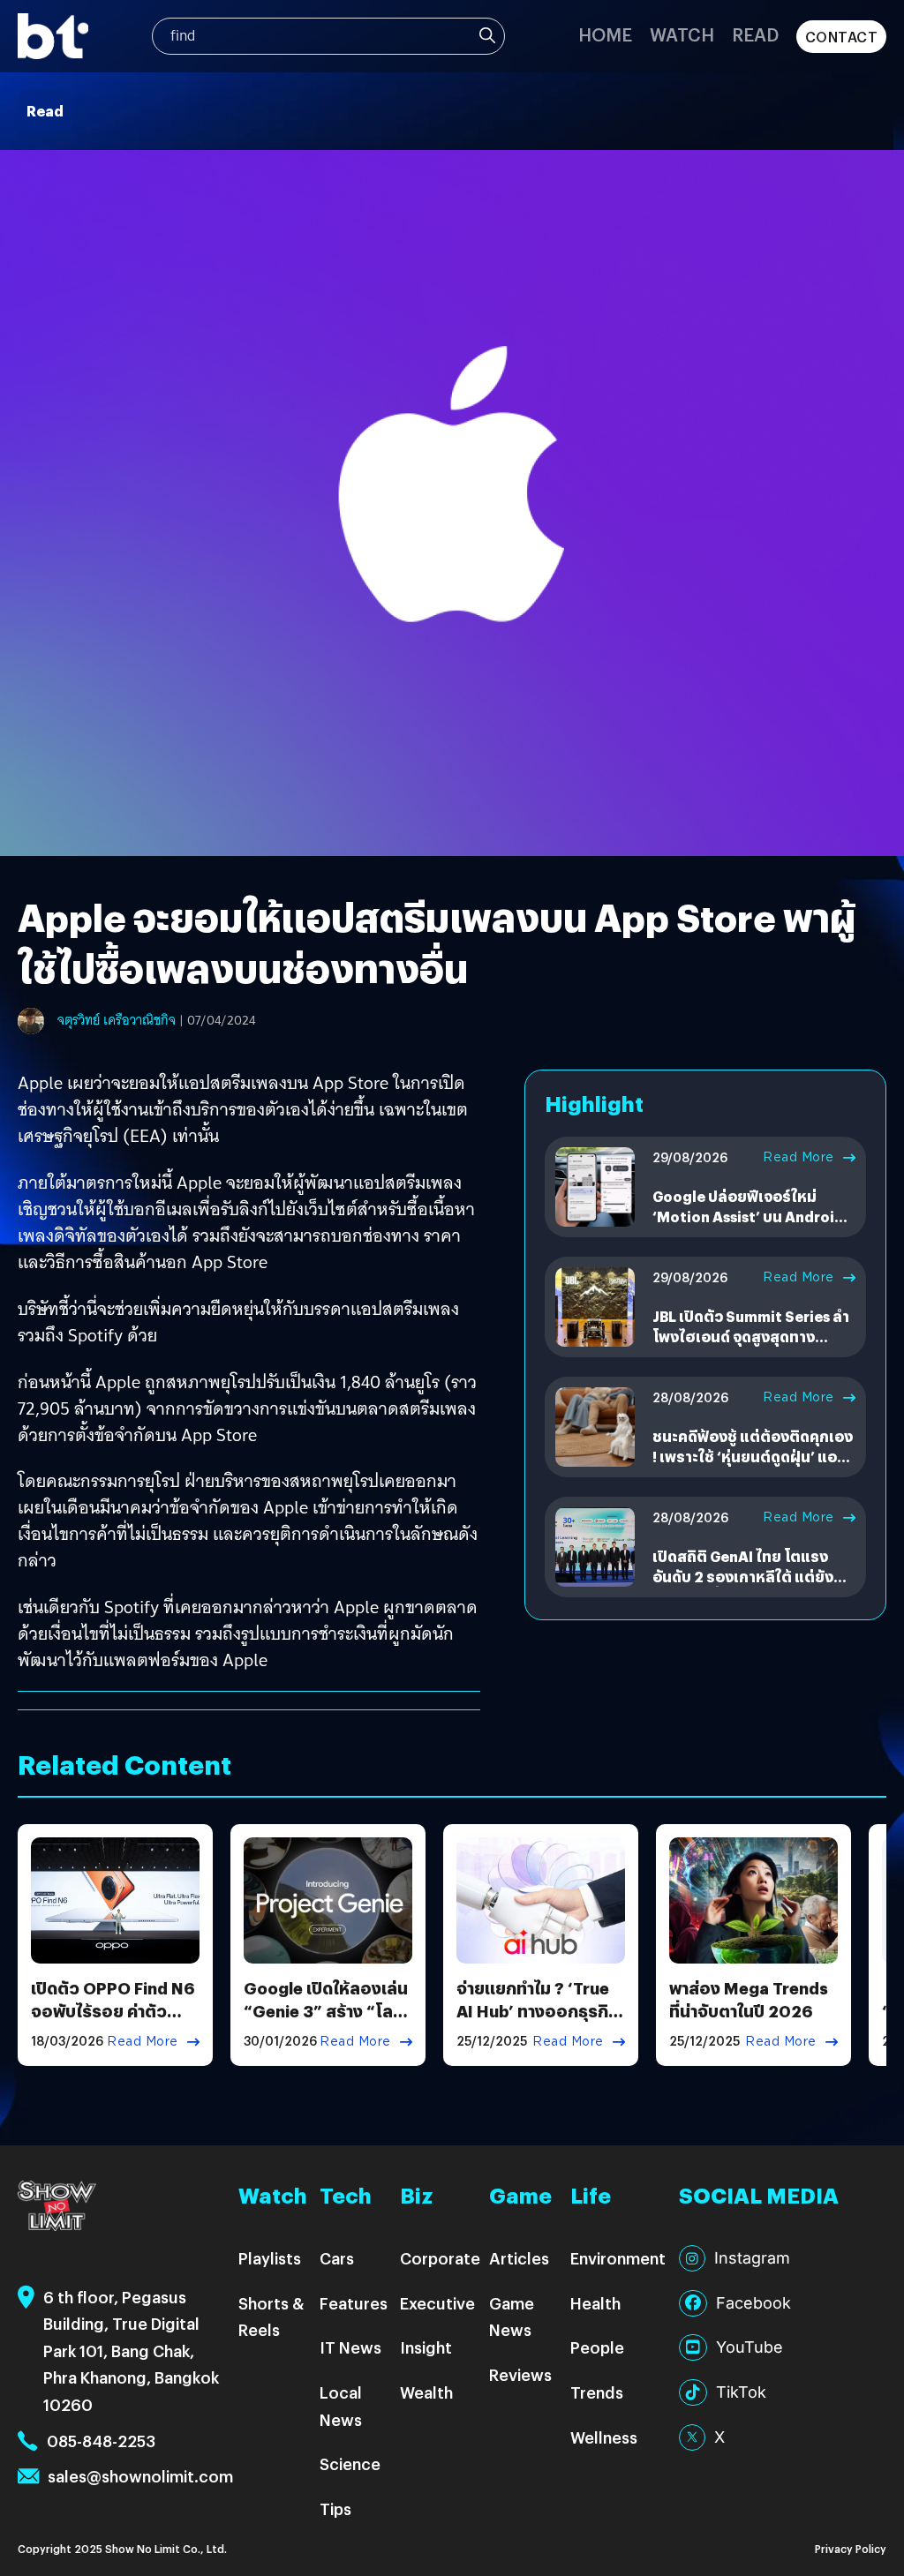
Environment (618, 2258)
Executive (437, 2303)
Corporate (440, 2258)
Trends (597, 2392)
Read (755, 34)
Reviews (520, 2374)
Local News (341, 2406)
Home (605, 34)
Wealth (426, 2392)
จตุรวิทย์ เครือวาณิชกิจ (117, 1020)
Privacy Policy (851, 2548)
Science (350, 2463)
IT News (350, 2347)
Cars (337, 2258)
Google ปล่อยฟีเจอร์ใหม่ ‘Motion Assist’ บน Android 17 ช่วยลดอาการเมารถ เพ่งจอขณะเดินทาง (751, 1226)
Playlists (270, 2258)
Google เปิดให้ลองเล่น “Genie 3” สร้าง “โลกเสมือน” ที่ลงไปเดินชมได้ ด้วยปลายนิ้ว (326, 2021)
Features (354, 2303)
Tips (335, 2508)
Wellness (604, 2437)
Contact (842, 37)
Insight (426, 2347)
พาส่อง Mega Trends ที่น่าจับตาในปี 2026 (749, 1999)
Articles (519, 2258)
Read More (799, 1157)
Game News (512, 2317)
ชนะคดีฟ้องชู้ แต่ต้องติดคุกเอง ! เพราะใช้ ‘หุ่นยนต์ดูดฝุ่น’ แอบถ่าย (753, 1456)
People (597, 2347)
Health (595, 2303)
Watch (682, 34)
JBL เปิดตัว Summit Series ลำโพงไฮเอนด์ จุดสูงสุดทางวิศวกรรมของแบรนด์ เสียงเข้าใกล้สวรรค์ (752, 1346)
